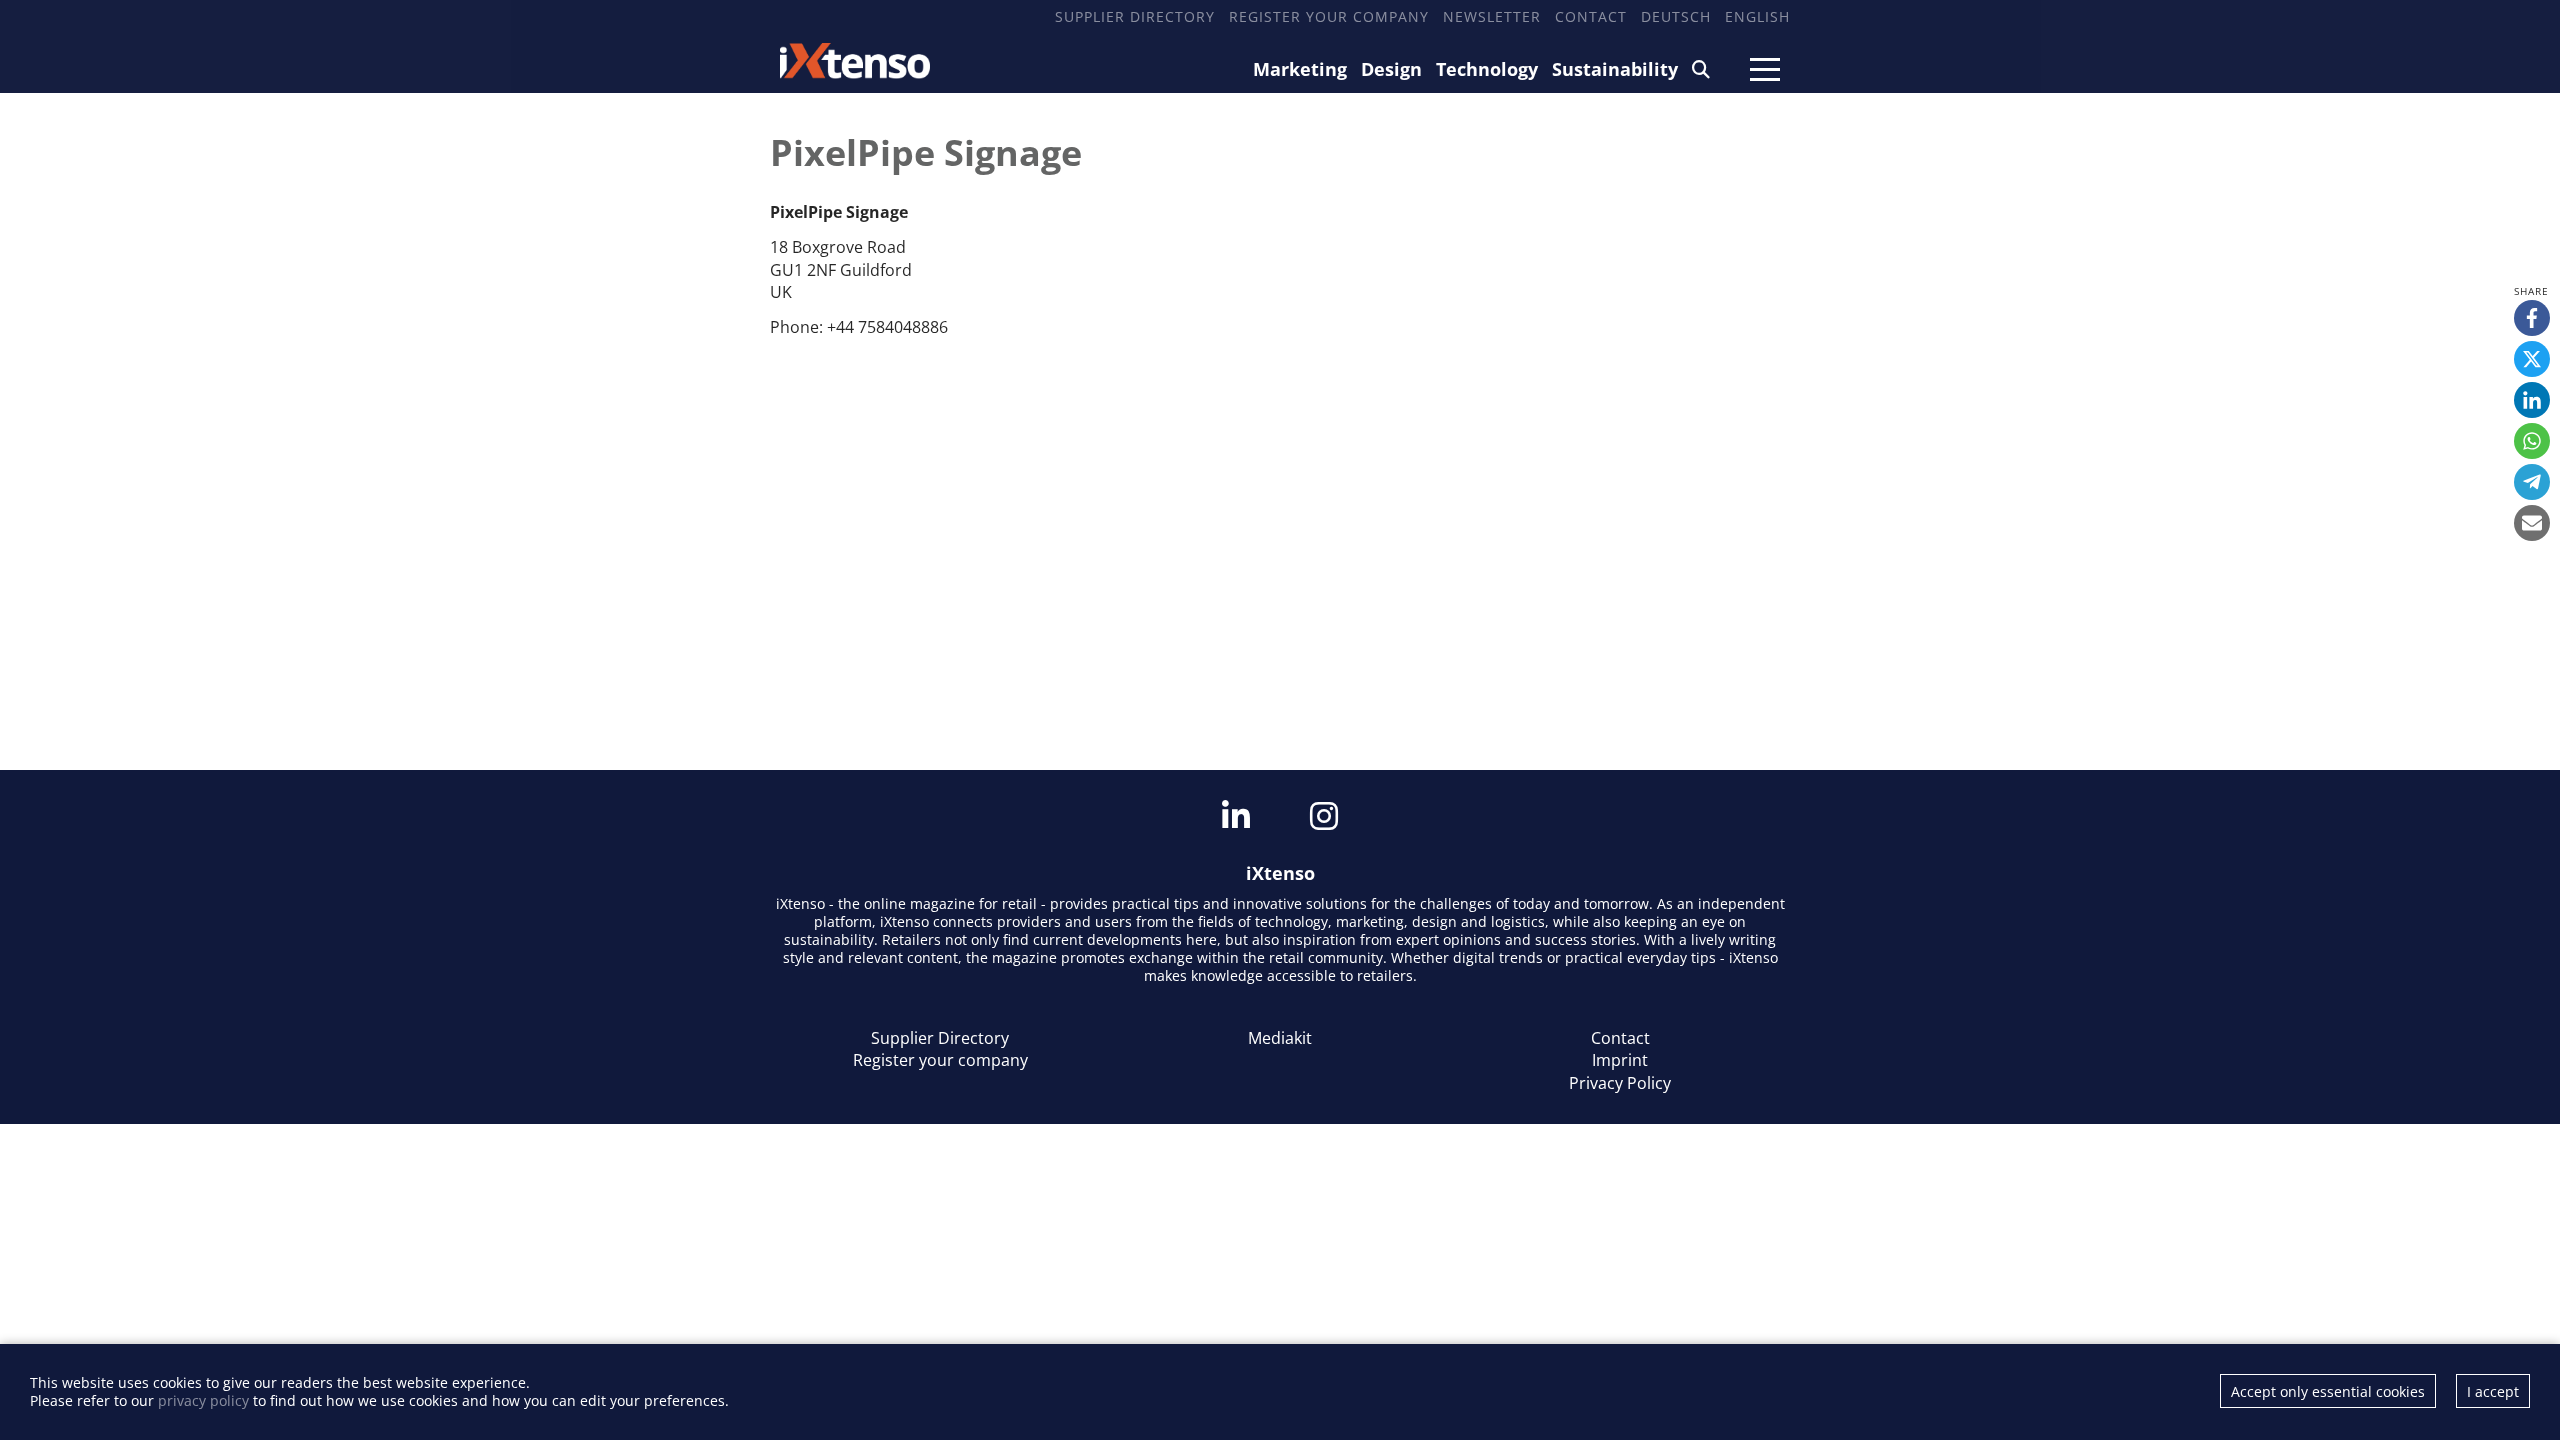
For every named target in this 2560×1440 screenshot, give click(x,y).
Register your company (1329, 16)
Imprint (1620, 1060)
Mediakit (1280, 1038)
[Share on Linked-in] (2532, 400)
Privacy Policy (1620, 1083)
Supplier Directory (1135, 16)
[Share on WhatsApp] (2532, 441)
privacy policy (203, 1400)
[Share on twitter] (2532, 359)
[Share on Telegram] (2532, 482)
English (1757, 16)
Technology (1487, 69)
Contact (1591, 16)
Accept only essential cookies (2328, 1391)
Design (1391, 69)
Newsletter (1492, 16)
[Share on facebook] (2532, 318)
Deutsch (1676, 16)
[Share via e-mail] (2532, 523)
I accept (2493, 1391)
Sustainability (1615, 69)
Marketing (1300, 69)
